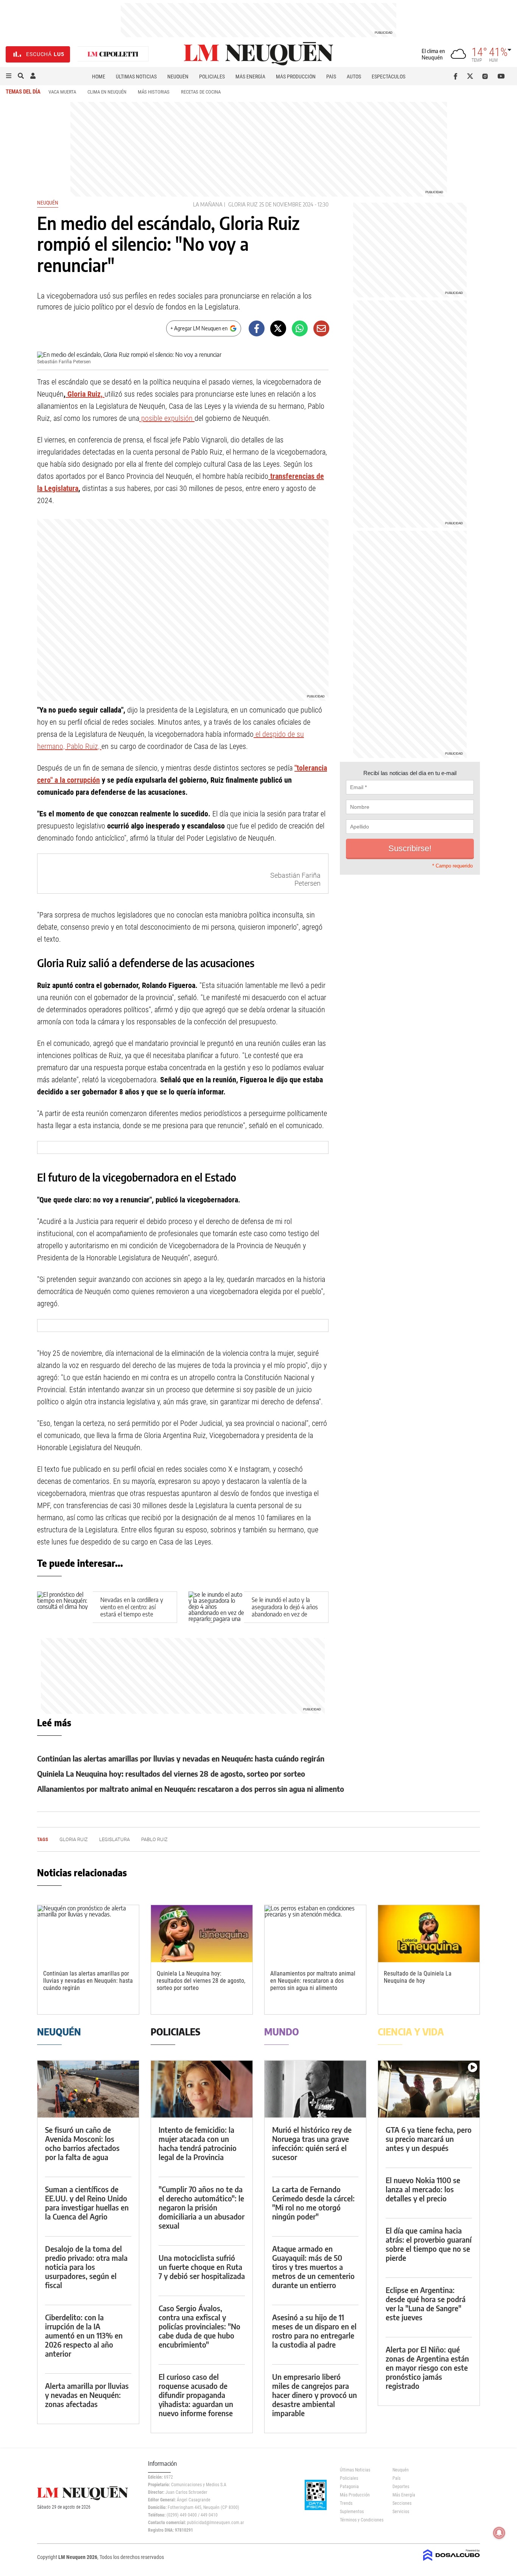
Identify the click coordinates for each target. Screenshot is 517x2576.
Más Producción (296, 77)
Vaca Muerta (62, 92)
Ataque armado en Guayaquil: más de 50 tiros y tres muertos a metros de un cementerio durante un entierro (313, 2267)
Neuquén (178, 77)
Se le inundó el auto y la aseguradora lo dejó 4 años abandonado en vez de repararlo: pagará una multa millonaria (286, 1614)
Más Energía (250, 77)
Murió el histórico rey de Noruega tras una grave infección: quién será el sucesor (312, 2143)
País (331, 77)
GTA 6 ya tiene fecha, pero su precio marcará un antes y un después (429, 2139)
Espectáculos (389, 77)
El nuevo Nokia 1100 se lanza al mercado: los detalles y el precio (423, 2189)
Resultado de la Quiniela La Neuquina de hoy (418, 1977)
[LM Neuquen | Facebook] (457, 76)
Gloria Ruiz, (85, 394)
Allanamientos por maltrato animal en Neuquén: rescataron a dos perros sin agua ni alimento (191, 1789)
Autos (354, 77)
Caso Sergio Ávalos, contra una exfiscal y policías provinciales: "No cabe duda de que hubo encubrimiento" (199, 2326)
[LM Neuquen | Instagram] (487, 76)
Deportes (401, 2487)
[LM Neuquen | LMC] (113, 54)
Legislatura (114, 1839)
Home (99, 77)
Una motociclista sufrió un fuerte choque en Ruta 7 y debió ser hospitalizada (202, 2267)
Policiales (212, 77)
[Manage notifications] (499, 2533)
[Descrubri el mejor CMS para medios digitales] (452, 2562)
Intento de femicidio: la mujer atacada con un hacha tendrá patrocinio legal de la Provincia (198, 2143)
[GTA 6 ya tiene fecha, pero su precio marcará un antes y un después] (429, 2089)
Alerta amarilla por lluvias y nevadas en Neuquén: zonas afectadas (87, 2395)
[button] (9, 76)
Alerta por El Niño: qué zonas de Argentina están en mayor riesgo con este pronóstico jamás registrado (427, 2367)
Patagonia (349, 2487)
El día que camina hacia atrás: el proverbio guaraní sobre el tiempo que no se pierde (429, 2244)
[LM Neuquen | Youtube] (501, 76)
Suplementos (352, 2512)
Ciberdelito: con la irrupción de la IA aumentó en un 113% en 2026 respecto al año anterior (84, 2335)
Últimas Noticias (136, 77)
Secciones (402, 2503)
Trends (346, 2503)
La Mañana (208, 204)
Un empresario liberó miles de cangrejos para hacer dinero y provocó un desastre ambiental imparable (315, 2395)
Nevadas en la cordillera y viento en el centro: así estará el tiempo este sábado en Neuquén (132, 1611)
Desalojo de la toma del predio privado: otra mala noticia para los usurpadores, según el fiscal (86, 2267)
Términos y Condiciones (360, 2520)
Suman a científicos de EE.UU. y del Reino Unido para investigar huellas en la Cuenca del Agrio (87, 2203)
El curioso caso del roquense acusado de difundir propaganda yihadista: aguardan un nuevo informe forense (196, 2395)
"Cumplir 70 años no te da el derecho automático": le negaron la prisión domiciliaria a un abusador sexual (202, 2207)
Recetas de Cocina (201, 92)
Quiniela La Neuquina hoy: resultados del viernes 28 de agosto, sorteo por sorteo (171, 1773)
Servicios (401, 2512)
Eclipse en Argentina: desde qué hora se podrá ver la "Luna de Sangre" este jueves (426, 2303)
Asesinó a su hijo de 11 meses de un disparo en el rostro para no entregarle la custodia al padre (314, 2331)
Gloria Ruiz (243, 204)
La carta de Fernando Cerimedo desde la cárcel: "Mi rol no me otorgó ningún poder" (313, 2203)
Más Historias (154, 92)
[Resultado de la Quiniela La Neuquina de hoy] (429, 1934)
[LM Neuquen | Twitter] (472, 76)
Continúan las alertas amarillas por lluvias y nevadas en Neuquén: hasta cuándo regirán (181, 1758)
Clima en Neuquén (107, 92)
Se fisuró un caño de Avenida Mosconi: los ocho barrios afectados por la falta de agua (82, 2143)
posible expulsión (167, 418)
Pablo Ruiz (154, 1839)
